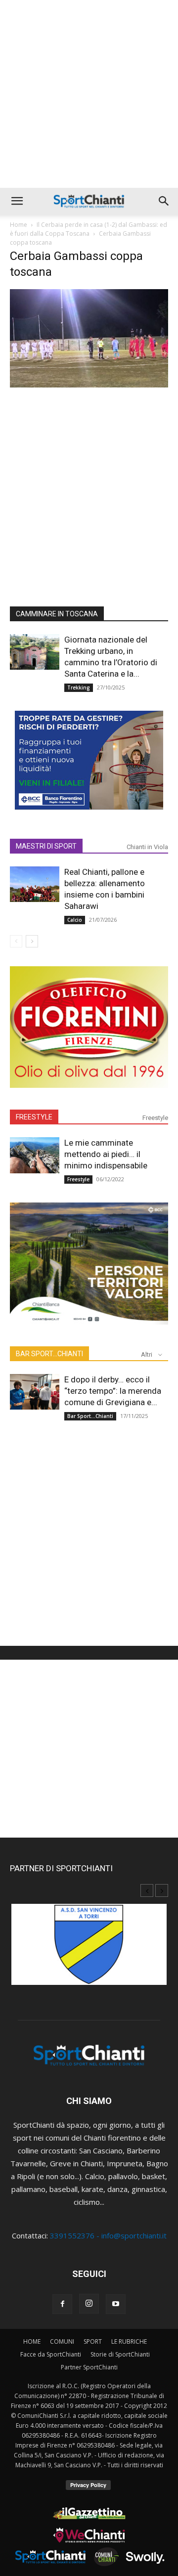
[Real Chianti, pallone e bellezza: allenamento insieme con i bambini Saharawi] (35, 884)
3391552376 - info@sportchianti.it (108, 2235)
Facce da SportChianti (51, 2354)
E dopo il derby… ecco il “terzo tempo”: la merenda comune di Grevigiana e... (113, 1391)
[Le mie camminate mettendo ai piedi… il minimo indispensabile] (35, 1155)
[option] (89, 1950)
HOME (32, 2341)
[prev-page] (16, 941)
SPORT (93, 2341)
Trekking (79, 687)
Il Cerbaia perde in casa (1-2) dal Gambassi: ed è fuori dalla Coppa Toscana (89, 229)
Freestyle (155, 1118)
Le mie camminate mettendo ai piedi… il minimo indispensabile (106, 1154)
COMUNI (62, 2341)
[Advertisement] (89, 94)
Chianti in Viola (147, 847)
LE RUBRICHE (129, 2341)
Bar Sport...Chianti (90, 1416)
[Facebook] (62, 2304)
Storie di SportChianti (120, 2354)
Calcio (75, 920)
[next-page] (32, 941)
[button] (17, 201)
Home (19, 225)
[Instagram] (89, 2304)
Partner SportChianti (89, 2367)
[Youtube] (116, 2304)
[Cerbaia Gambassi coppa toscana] (89, 385)
